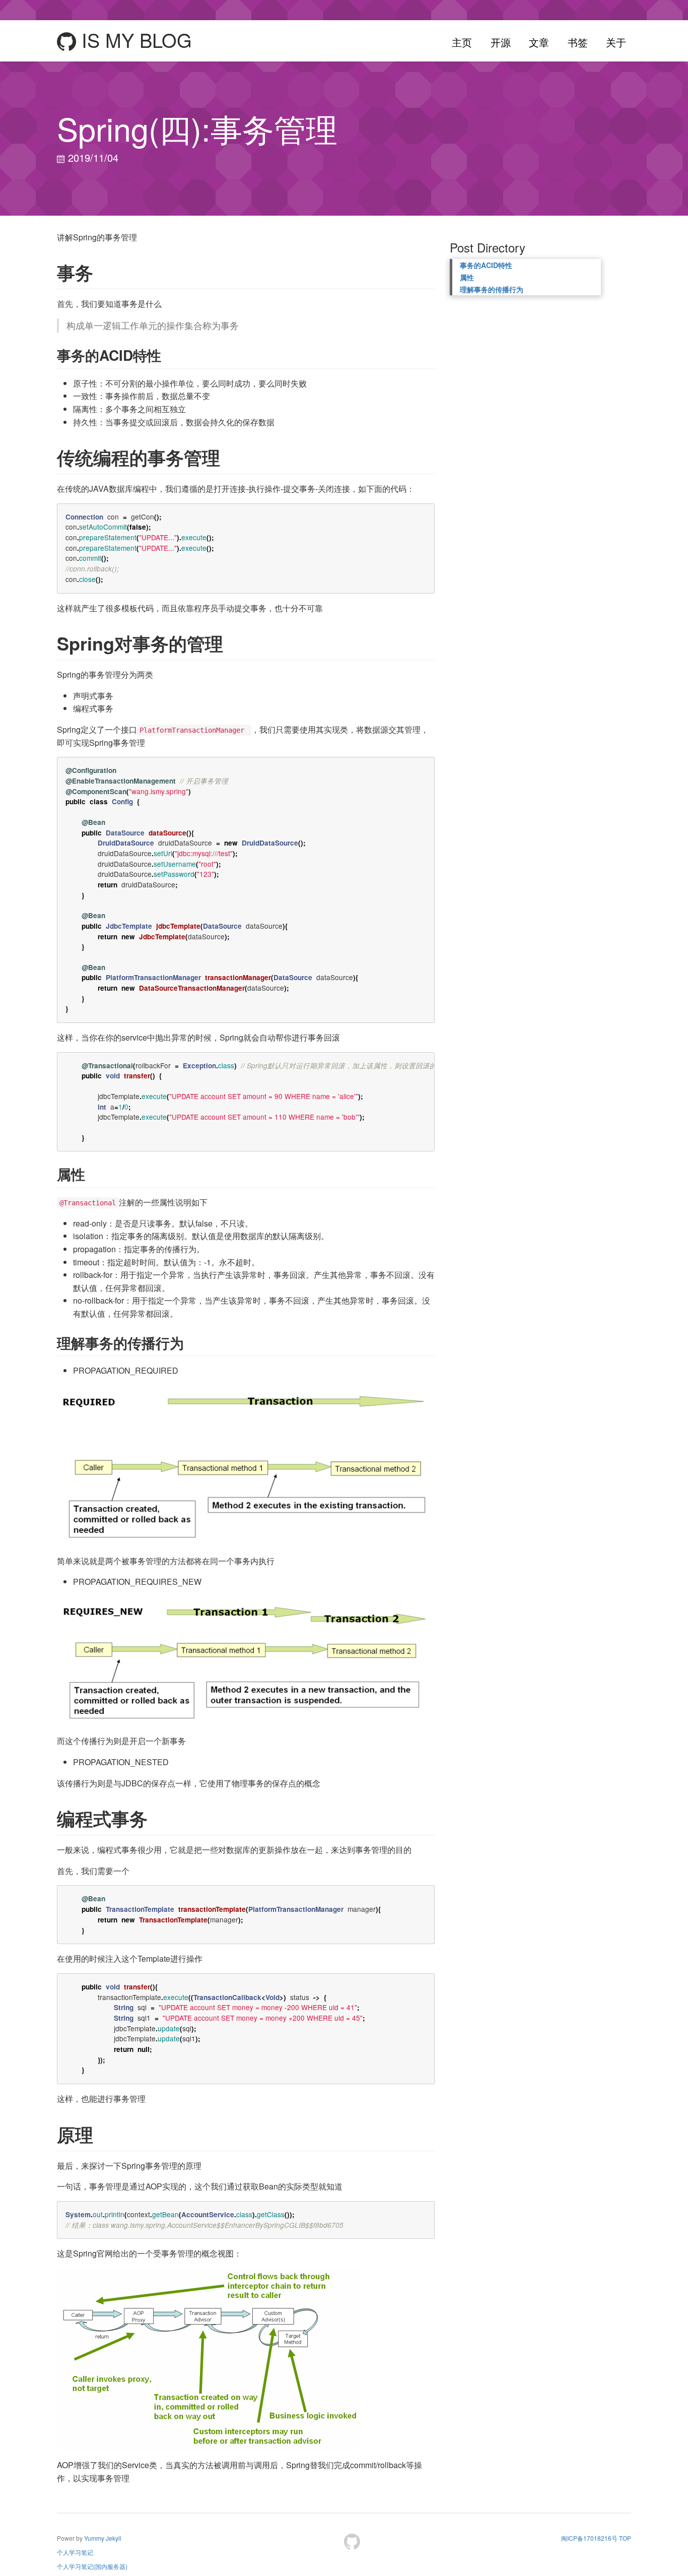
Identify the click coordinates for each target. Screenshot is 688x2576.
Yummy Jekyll (103, 2538)
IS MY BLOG (134, 41)
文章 (539, 42)
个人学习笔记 (75, 2552)
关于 (616, 42)
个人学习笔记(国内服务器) (92, 2566)
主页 (462, 42)
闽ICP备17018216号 (589, 2538)
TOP (625, 2538)
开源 (501, 42)
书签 (578, 42)
